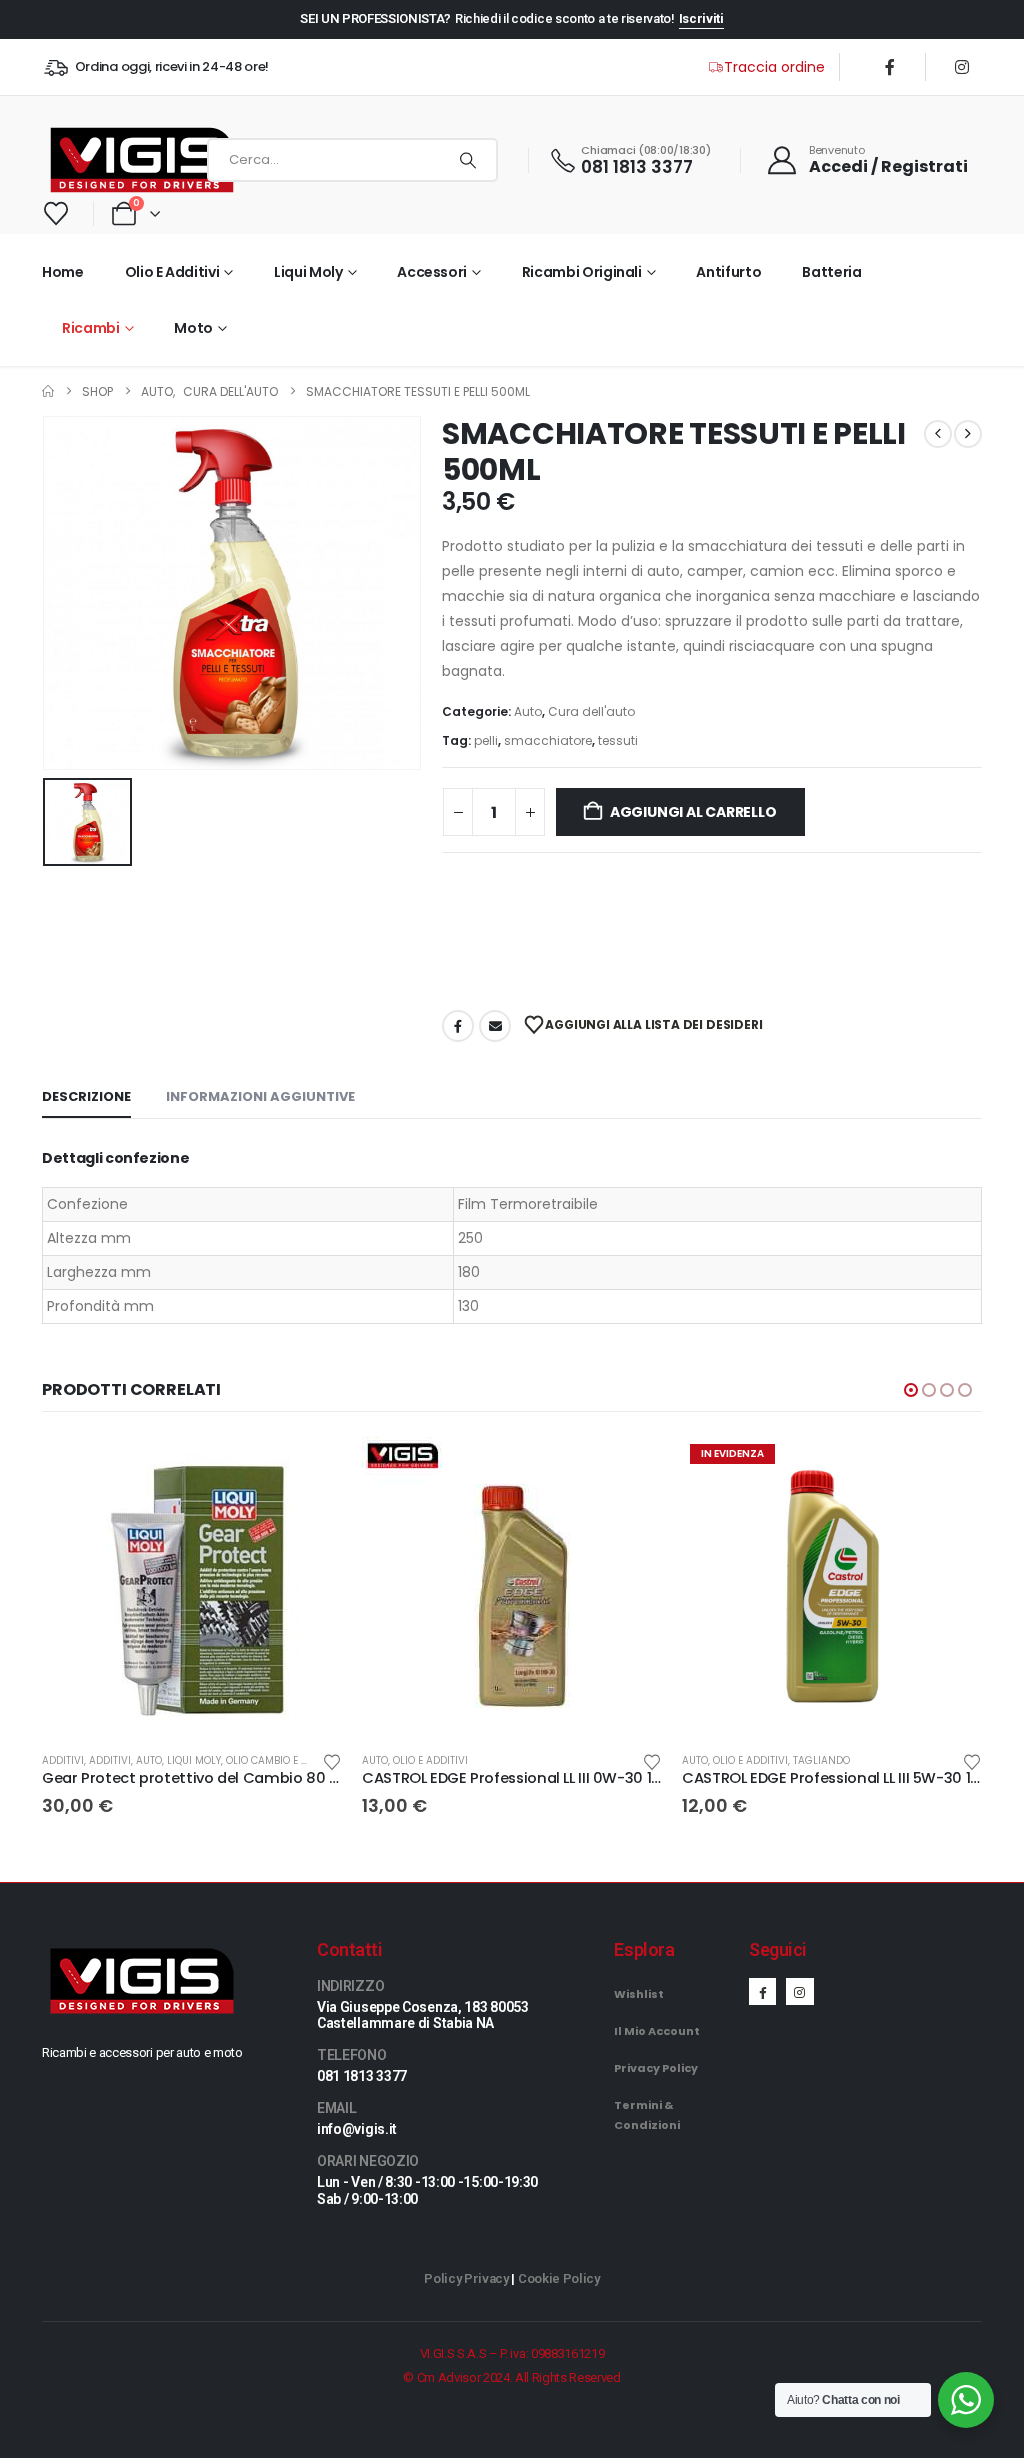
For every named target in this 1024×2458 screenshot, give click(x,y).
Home (63, 272)
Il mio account (657, 2031)
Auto (528, 711)
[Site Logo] (120, 160)
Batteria (831, 272)
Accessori (432, 272)
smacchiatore (548, 740)
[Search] (468, 160)
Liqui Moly (308, 272)
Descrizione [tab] (86, 1096)
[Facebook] (890, 67)
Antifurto (728, 272)
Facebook (458, 1026)
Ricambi (91, 328)
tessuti (618, 740)
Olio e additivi (172, 272)
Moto (193, 328)
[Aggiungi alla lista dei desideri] (332, 1760)
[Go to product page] (192, 1586)
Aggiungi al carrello (693, 812)
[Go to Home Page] (48, 391)
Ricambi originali (582, 272)
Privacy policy (656, 2068)
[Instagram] (962, 67)
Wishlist (639, 1994)
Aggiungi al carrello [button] (309, 1469)
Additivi (63, 1760)
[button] (911, 1390)
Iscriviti (701, 18)
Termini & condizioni (647, 2115)
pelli (486, 740)
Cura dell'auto (591, 711)
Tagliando (821, 1760)
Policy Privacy (466, 2278)
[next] (968, 434)
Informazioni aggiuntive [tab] (260, 1096)
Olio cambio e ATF (272, 1760)
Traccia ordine (774, 67)
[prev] (938, 434)
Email (495, 1026)
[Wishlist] (56, 213)
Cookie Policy (559, 2278)
